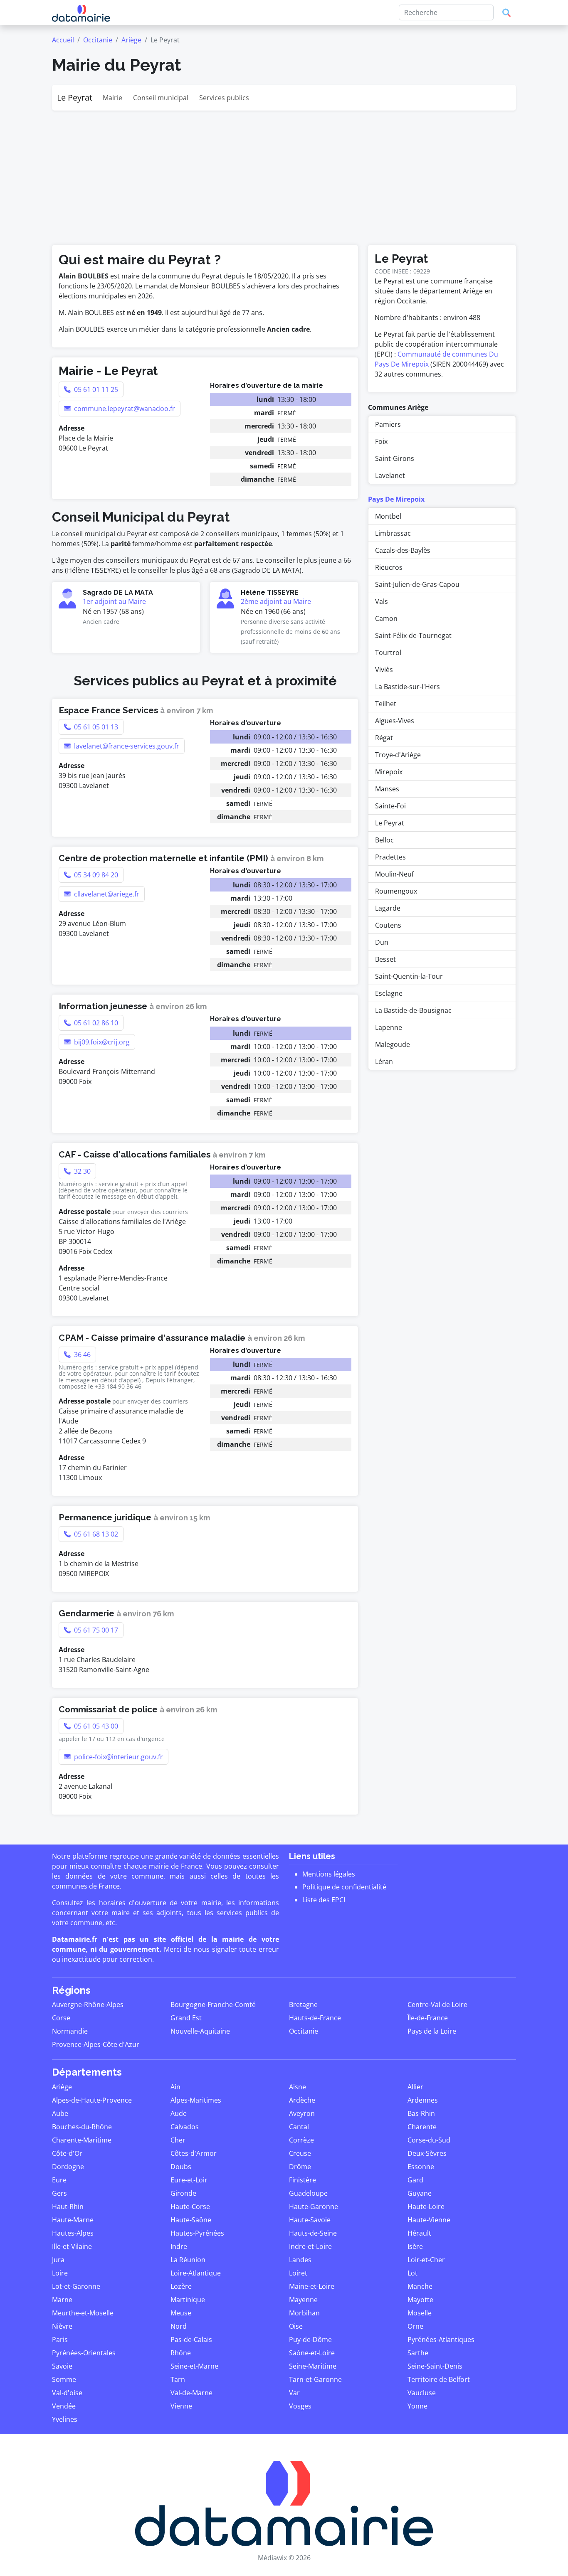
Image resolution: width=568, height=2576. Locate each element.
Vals (382, 601)
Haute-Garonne (314, 2207)
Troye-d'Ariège (398, 755)
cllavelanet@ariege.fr (106, 894)
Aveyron (302, 2113)
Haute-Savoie (310, 2220)
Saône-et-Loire (312, 2353)
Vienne (181, 2406)
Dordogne (68, 2167)
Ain (175, 2087)
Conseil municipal (161, 98)
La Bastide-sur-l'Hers (407, 687)
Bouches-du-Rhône (82, 2127)
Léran (384, 1061)
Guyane (420, 2193)
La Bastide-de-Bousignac (413, 1010)
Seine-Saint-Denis (435, 2366)
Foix (381, 441)
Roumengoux (396, 891)
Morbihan (304, 2313)
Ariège (131, 40)
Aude (179, 2113)
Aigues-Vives (395, 721)
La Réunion (188, 2260)
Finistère (303, 2180)
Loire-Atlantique (196, 2273)
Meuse (181, 2313)
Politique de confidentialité (344, 1887)
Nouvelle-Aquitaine (200, 2031)
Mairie (112, 98)
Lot (412, 2273)
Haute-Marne (73, 2220)
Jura (58, 2260)
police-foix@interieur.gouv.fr (118, 1757)
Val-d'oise (67, 2393)
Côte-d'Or (67, 2153)
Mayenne (303, 2300)
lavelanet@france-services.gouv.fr (126, 746)
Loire (60, 2273)
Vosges (300, 2406)
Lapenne (389, 1027)
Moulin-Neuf (394, 874)
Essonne (421, 2167)
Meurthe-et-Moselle (83, 2313)
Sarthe (418, 2353)
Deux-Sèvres (427, 2153)
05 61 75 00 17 (95, 1630)
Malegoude (393, 1044)
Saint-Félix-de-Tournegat (413, 635)
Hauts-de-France (315, 2018)
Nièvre (62, 2326)
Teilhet (386, 704)
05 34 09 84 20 (95, 875)
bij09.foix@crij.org (101, 1042)
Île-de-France (428, 2018)
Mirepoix (389, 772)
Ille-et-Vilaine (72, 2246)
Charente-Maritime (82, 2140)
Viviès (384, 670)
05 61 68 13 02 (95, 1534)
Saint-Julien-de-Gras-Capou (417, 584)
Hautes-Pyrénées (197, 2233)
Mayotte (420, 2300)
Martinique (188, 2300)
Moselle (420, 2313)
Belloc (384, 840)
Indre (179, 2246)
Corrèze (301, 2140)
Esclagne (389, 993)
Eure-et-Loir (189, 2180)
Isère (415, 2246)
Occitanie (98, 40)
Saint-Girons (395, 458)
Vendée (64, 2406)
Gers (59, 2193)
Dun (382, 942)
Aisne (298, 2087)
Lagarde (388, 908)
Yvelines (65, 2419)
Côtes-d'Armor (194, 2153)
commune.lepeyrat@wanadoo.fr (124, 409)
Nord (179, 2326)
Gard (415, 2180)
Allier (415, 2087)
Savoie (62, 2366)
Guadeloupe (308, 2193)
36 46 (81, 1354)
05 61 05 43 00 (95, 1726)
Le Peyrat (75, 97)
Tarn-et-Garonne (315, 2379)
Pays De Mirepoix (396, 499)
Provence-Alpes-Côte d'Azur (96, 2044)
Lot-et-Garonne (76, 2286)
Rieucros (389, 567)
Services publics (224, 98)
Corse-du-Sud (429, 2140)
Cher (178, 2140)
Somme (64, 2379)
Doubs (181, 2167)
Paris (60, 2340)
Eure (59, 2180)
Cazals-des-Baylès (403, 550)
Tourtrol (388, 653)
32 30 (81, 1171)
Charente (422, 2127)
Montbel (388, 516)
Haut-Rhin (68, 2207)
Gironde (183, 2193)
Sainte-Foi (390, 806)
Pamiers (388, 424)
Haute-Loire (426, 2207)
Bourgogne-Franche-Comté (213, 2005)
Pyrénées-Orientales (84, 2353)
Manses (387, 789)
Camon (386, 618)
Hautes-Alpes (73, 2233)
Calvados (185, 2127)
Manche (420, 2286)
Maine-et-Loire (312, 2286)
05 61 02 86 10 (95, 1023)
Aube (60, 2113)
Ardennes (423, 2100)
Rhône (181, 2353)
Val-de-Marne (191, 2393)
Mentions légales (329, 1874)
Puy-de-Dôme (310, 2340)
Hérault (419, 2233)
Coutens (388, 925)
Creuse (300, 2153)
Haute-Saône (191, 2220)
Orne (415, 2326)
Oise (296, 2326)
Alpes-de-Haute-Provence (92, 2100)
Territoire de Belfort (439, 2379)
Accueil (63, 40)
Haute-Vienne (429, 2220)
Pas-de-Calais (191, 2340)
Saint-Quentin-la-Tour (409, 976)
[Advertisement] (284, 173)
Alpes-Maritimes (196, 2100)
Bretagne (303, 2005)
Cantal (299, 2127)
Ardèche (302, 2100)
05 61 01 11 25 (95, 389)
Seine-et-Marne (194, 2366)
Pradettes (390, 857)
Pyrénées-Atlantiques (441, 2340)
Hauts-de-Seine (313, 2233)
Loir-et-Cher (426, 2260)
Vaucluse (422, 2393)
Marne (62, 2300)
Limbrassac (393, 533)
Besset (385, 959)
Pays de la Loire (432, 2031)
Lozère (181, 2286)
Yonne (417, 2406)
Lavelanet (390, 475)
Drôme (300, 2167)
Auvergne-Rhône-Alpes (88, 2005)
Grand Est (186, 2018)
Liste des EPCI (324, 1900)
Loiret (298, 2273)
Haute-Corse (190, 2207)
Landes (300, 2260)
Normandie (70, 2031)
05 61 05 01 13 (95, 727)
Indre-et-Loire (310, 2246)
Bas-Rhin (421, 2113)
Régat (384, 738)
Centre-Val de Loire (437, 2005)
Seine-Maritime (313, 2366)
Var (294, 2393)
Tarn (178, 2379)
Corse (61, 2018)
